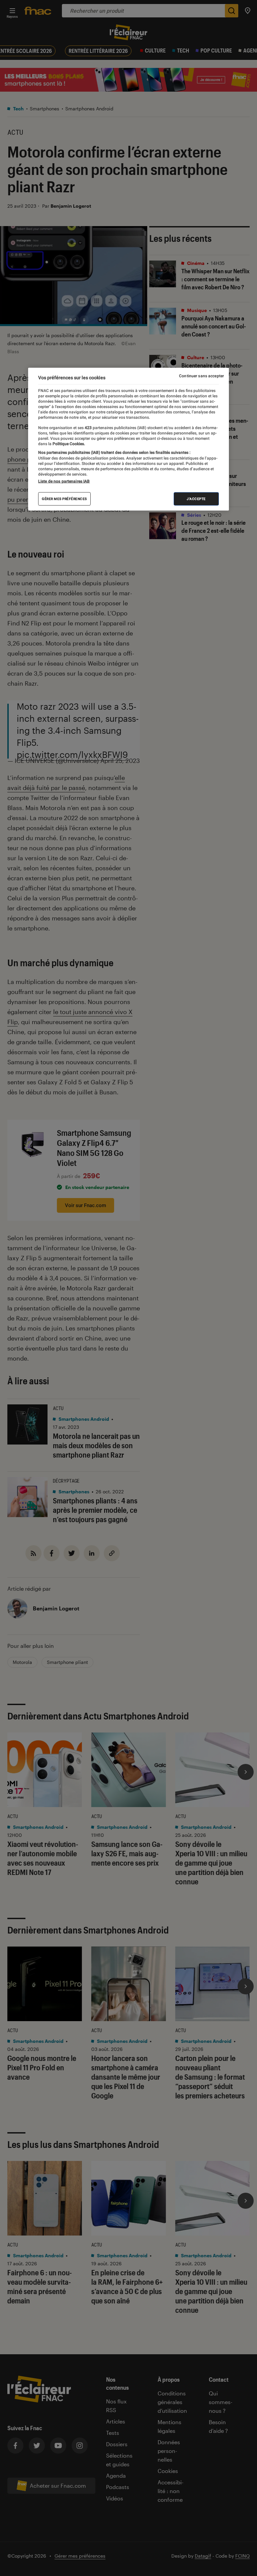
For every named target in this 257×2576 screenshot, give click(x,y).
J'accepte (196, 499)
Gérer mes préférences (64, 499)
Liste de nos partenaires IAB (64, 481)
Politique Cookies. (68, 443)
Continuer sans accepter (201, 376)
